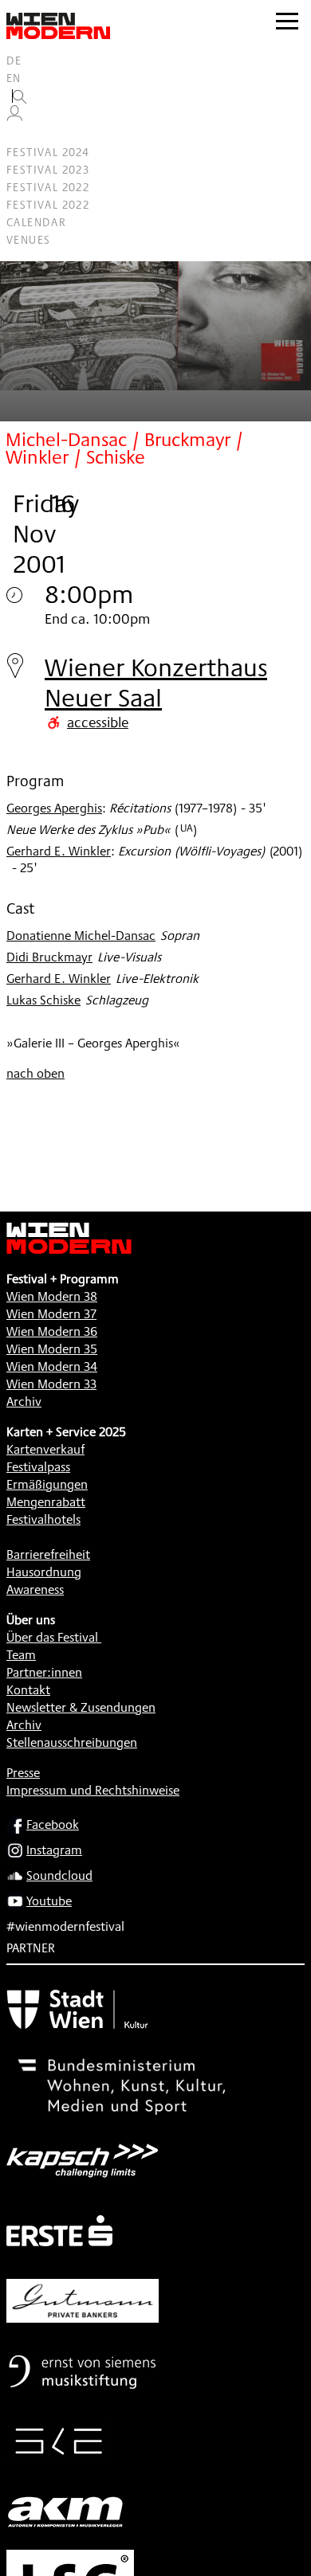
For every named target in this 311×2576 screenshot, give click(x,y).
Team (21, 1655)
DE (14, 61)
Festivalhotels (43, 1519)
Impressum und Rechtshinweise (93, 1790)
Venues (28, 240)
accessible (98, 722)
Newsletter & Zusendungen (81, 1707)
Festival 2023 (48, 170)
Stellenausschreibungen (72, 1742)
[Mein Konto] (14, 117)
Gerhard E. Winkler (59, 851)
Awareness (35, 1589)
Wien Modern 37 (51, 1314)
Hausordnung (44, 1572)
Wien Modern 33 (51, 1384)
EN (14, 78)
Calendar (36, 222)
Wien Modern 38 (52, 1296)
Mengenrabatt (46, 1502)
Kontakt (28, 1690)
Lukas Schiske (43, 1000)
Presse (23, 1773)
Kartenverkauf (45, 1449)
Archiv (24, 1402)
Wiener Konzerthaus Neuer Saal (156, 682)
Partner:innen (44, 1672)
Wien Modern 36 (52, 1331)
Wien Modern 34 (52, 1366)
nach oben (35, 1073)
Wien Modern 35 (52, 1349)
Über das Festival (52, 1637)
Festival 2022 (48, 187)
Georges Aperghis (54, 808)
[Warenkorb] (21, 135)
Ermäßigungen (47, 1484)
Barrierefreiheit (48, 1554)
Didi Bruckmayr (49, 957)
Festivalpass (38, 1467)
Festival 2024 (48, 152)
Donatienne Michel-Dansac (81, 936)
